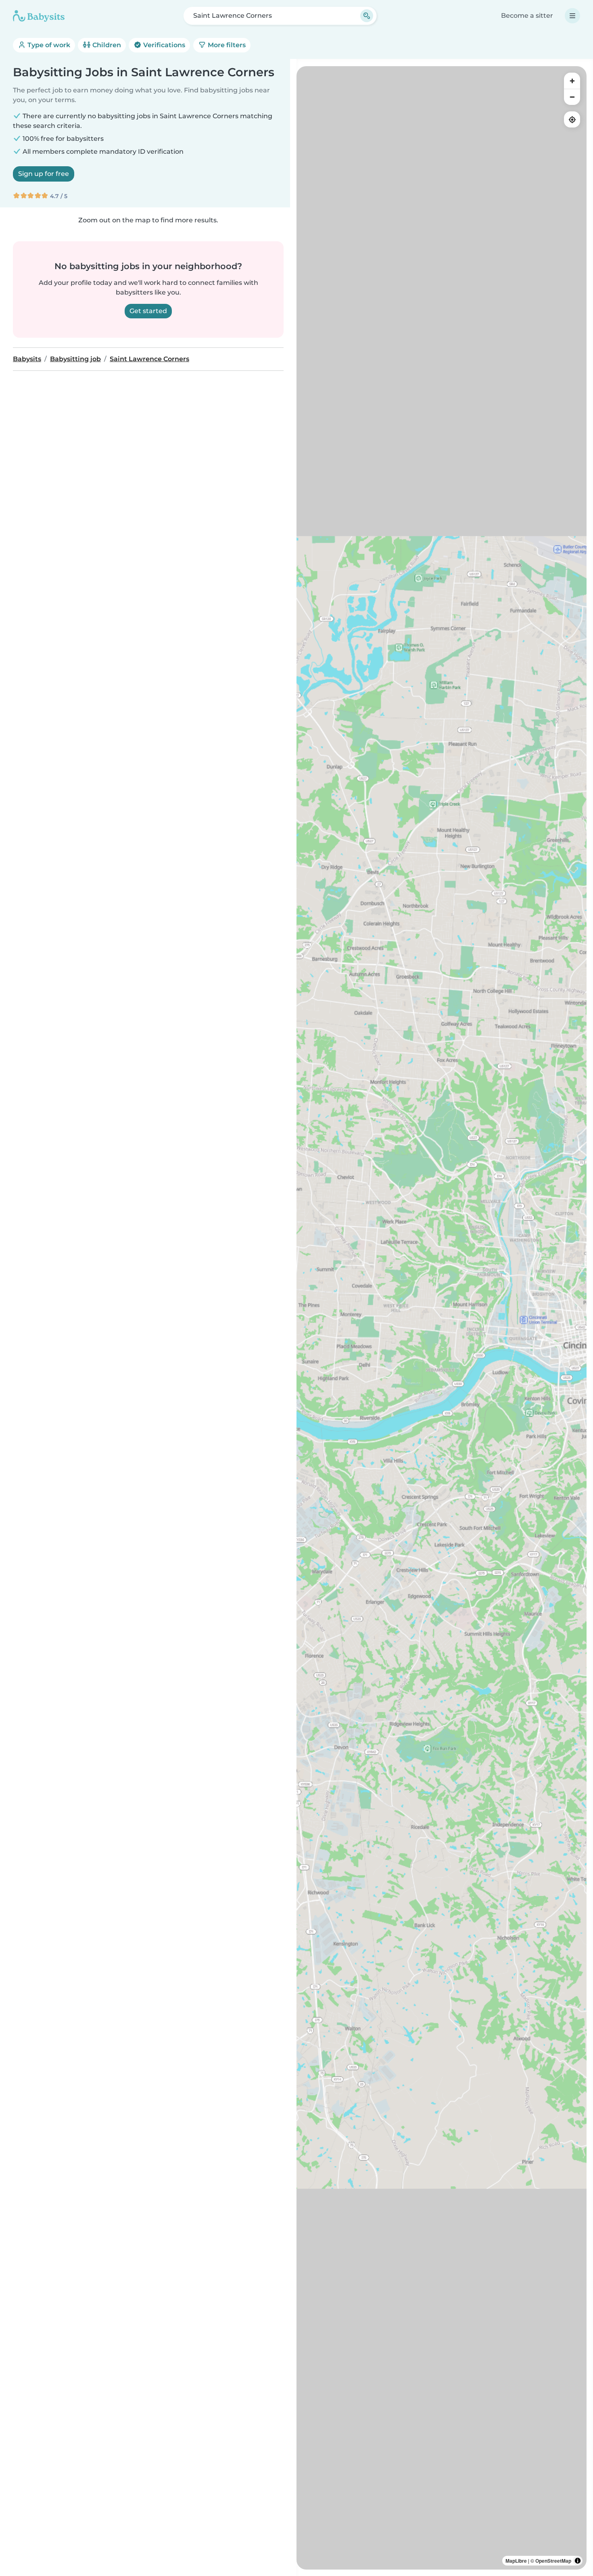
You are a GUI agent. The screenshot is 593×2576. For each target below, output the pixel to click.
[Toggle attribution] (578, 2561)
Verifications (163, 45)
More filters (226, 45)
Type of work (48, 45)
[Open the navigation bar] (572, 16)
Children (106, 45)
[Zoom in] (572, 81)
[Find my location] (572, 119)
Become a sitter (527, 16)
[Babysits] (39, 16)
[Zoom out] (572, 97)
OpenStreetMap (553, 2561)
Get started (148, 311)
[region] (442, 1318)
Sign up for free (44, 174)
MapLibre (516, 2561)
